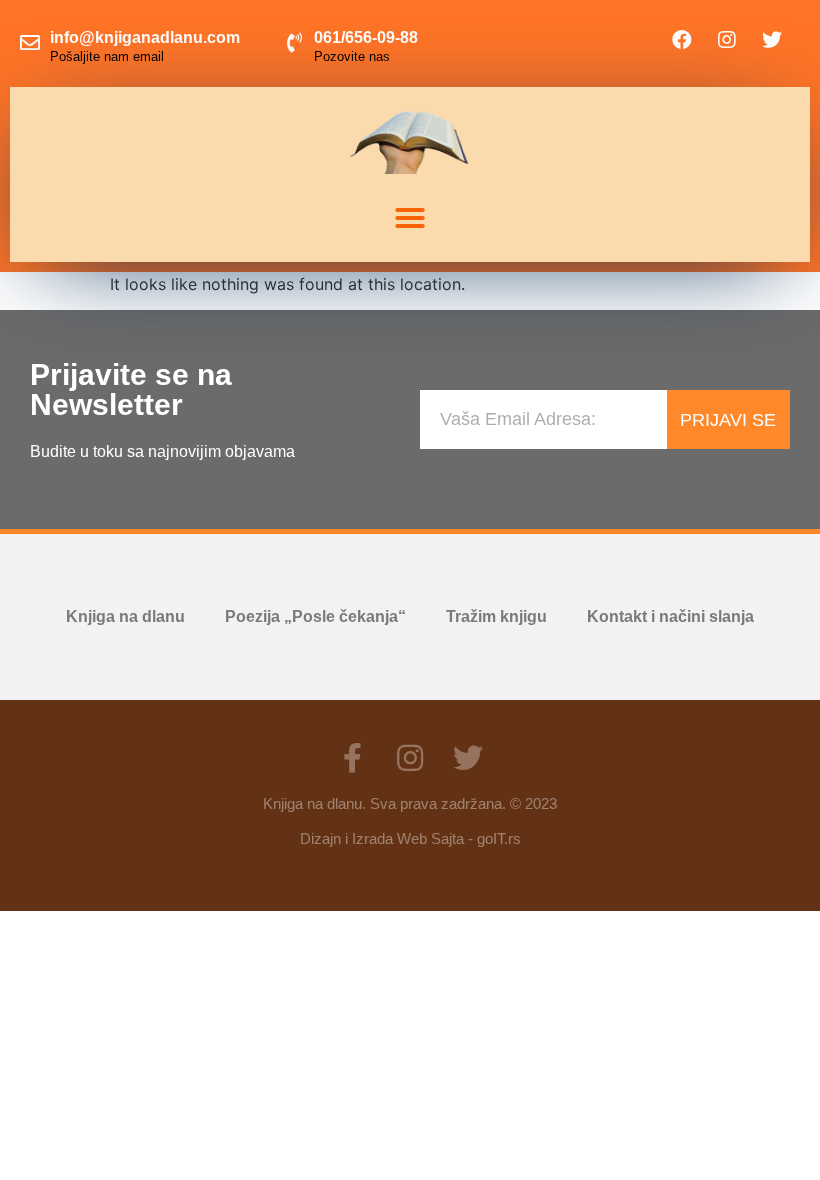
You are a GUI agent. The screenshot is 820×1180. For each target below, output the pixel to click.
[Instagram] (727, 40)
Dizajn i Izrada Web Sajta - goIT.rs (410, 838)
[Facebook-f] (352, 758)
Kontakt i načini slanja (670, 616)
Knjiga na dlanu (125, 616)
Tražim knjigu (496, 616)
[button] (410, 218)
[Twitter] (772, 40)
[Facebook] (682, 40)
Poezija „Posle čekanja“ (315, 616)
